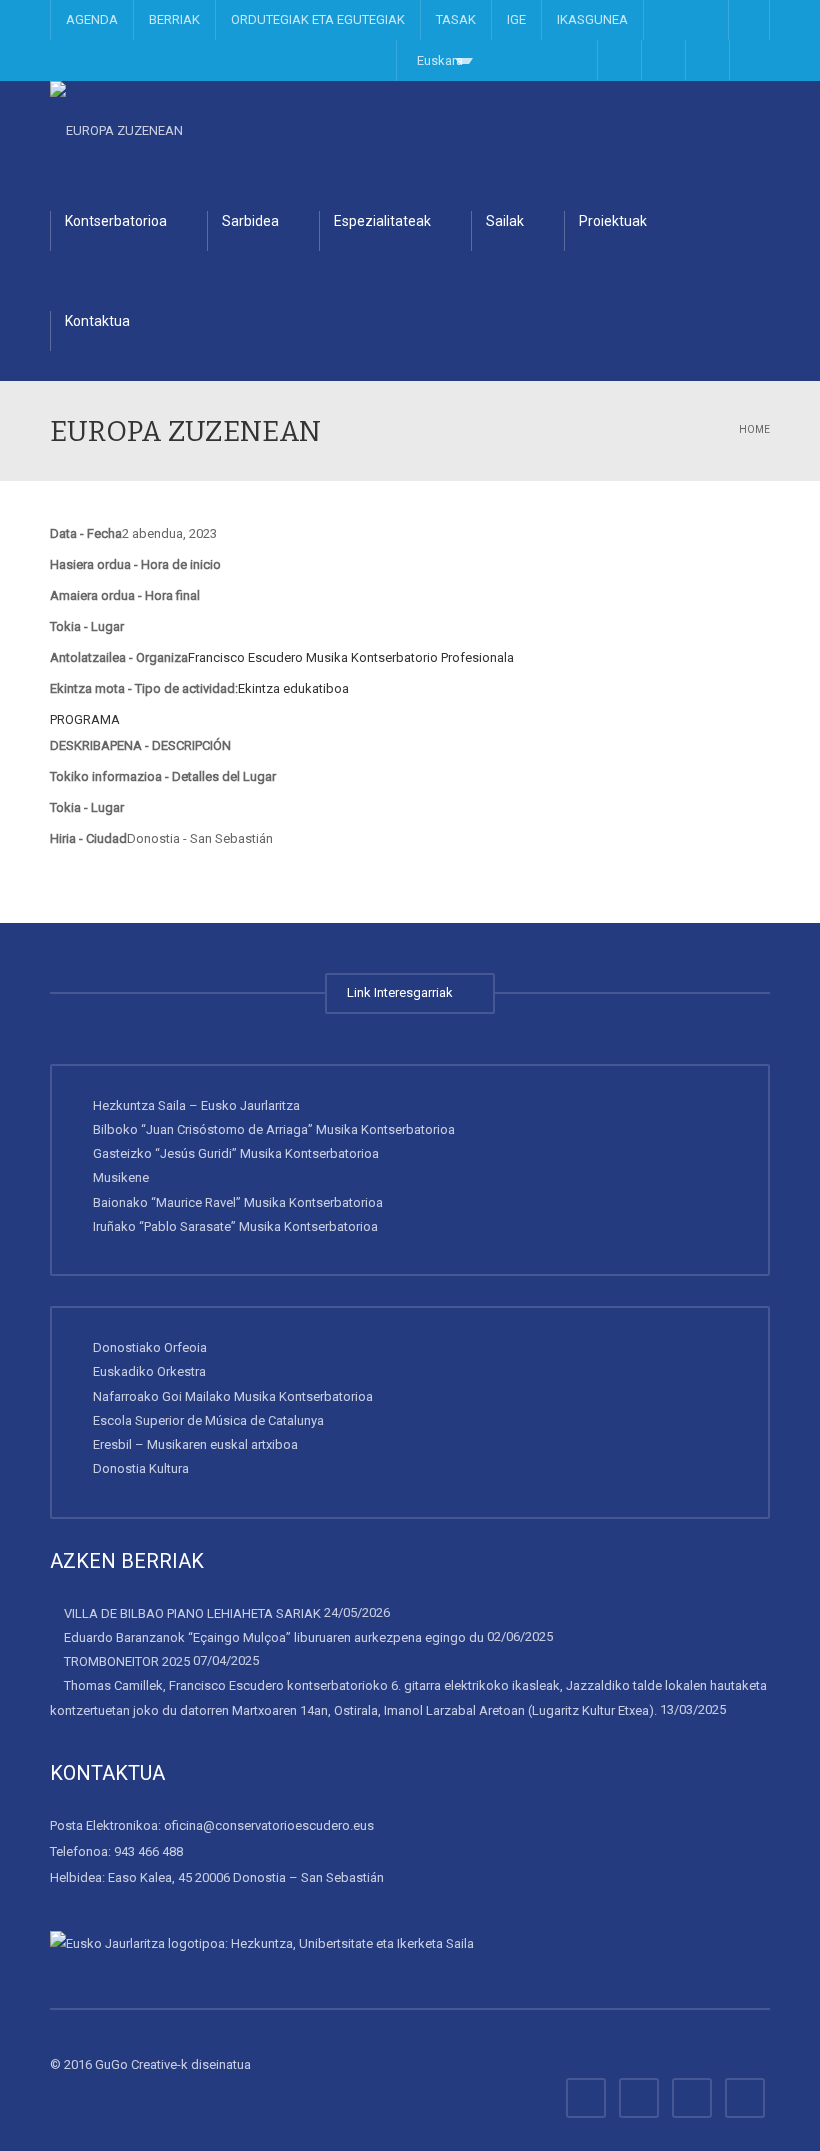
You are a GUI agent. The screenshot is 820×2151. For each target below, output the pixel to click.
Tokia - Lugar (87, 626)
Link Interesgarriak (403, 992)
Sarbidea (250, 221)
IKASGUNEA (592, 19)
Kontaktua (97, 321)
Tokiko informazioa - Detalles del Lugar (163, 776)
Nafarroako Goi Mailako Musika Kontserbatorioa (233, 1396)
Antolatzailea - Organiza (119, 657)
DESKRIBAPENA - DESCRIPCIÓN (140, 745)
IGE (516, 19)
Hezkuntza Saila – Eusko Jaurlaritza (196, 1105)
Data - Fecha (86, 533)
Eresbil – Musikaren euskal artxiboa (195, 1444)
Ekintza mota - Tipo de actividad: (144, 688)
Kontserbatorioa (116, 221)
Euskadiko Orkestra (149, 1371)
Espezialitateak (382, 221)
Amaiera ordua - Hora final (125, 595)
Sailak (505, 221)
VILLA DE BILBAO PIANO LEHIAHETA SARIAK (192, 1613)
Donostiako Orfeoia (150, 1347)
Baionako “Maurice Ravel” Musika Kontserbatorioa (238, 1202)
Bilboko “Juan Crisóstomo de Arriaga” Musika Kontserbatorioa (274, 1129)
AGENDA (92, 19)
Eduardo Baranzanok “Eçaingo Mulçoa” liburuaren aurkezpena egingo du (274, 1637)
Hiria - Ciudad (88, 838)
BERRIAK (174, 19)
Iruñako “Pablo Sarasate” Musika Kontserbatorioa (235, 1226)
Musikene (121, 1177)
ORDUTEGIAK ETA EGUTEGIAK (318, 19)
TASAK (456, 19)
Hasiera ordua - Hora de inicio (135, 564)
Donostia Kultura (141, 1468)
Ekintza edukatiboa (293, 688)
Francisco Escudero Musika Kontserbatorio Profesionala (351, 657)
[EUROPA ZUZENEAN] (116, 130)
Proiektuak (613, 221)
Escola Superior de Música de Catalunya (208, 1420)
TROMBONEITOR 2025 (127, 1661)
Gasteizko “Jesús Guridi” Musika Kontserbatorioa (236, 1153)
